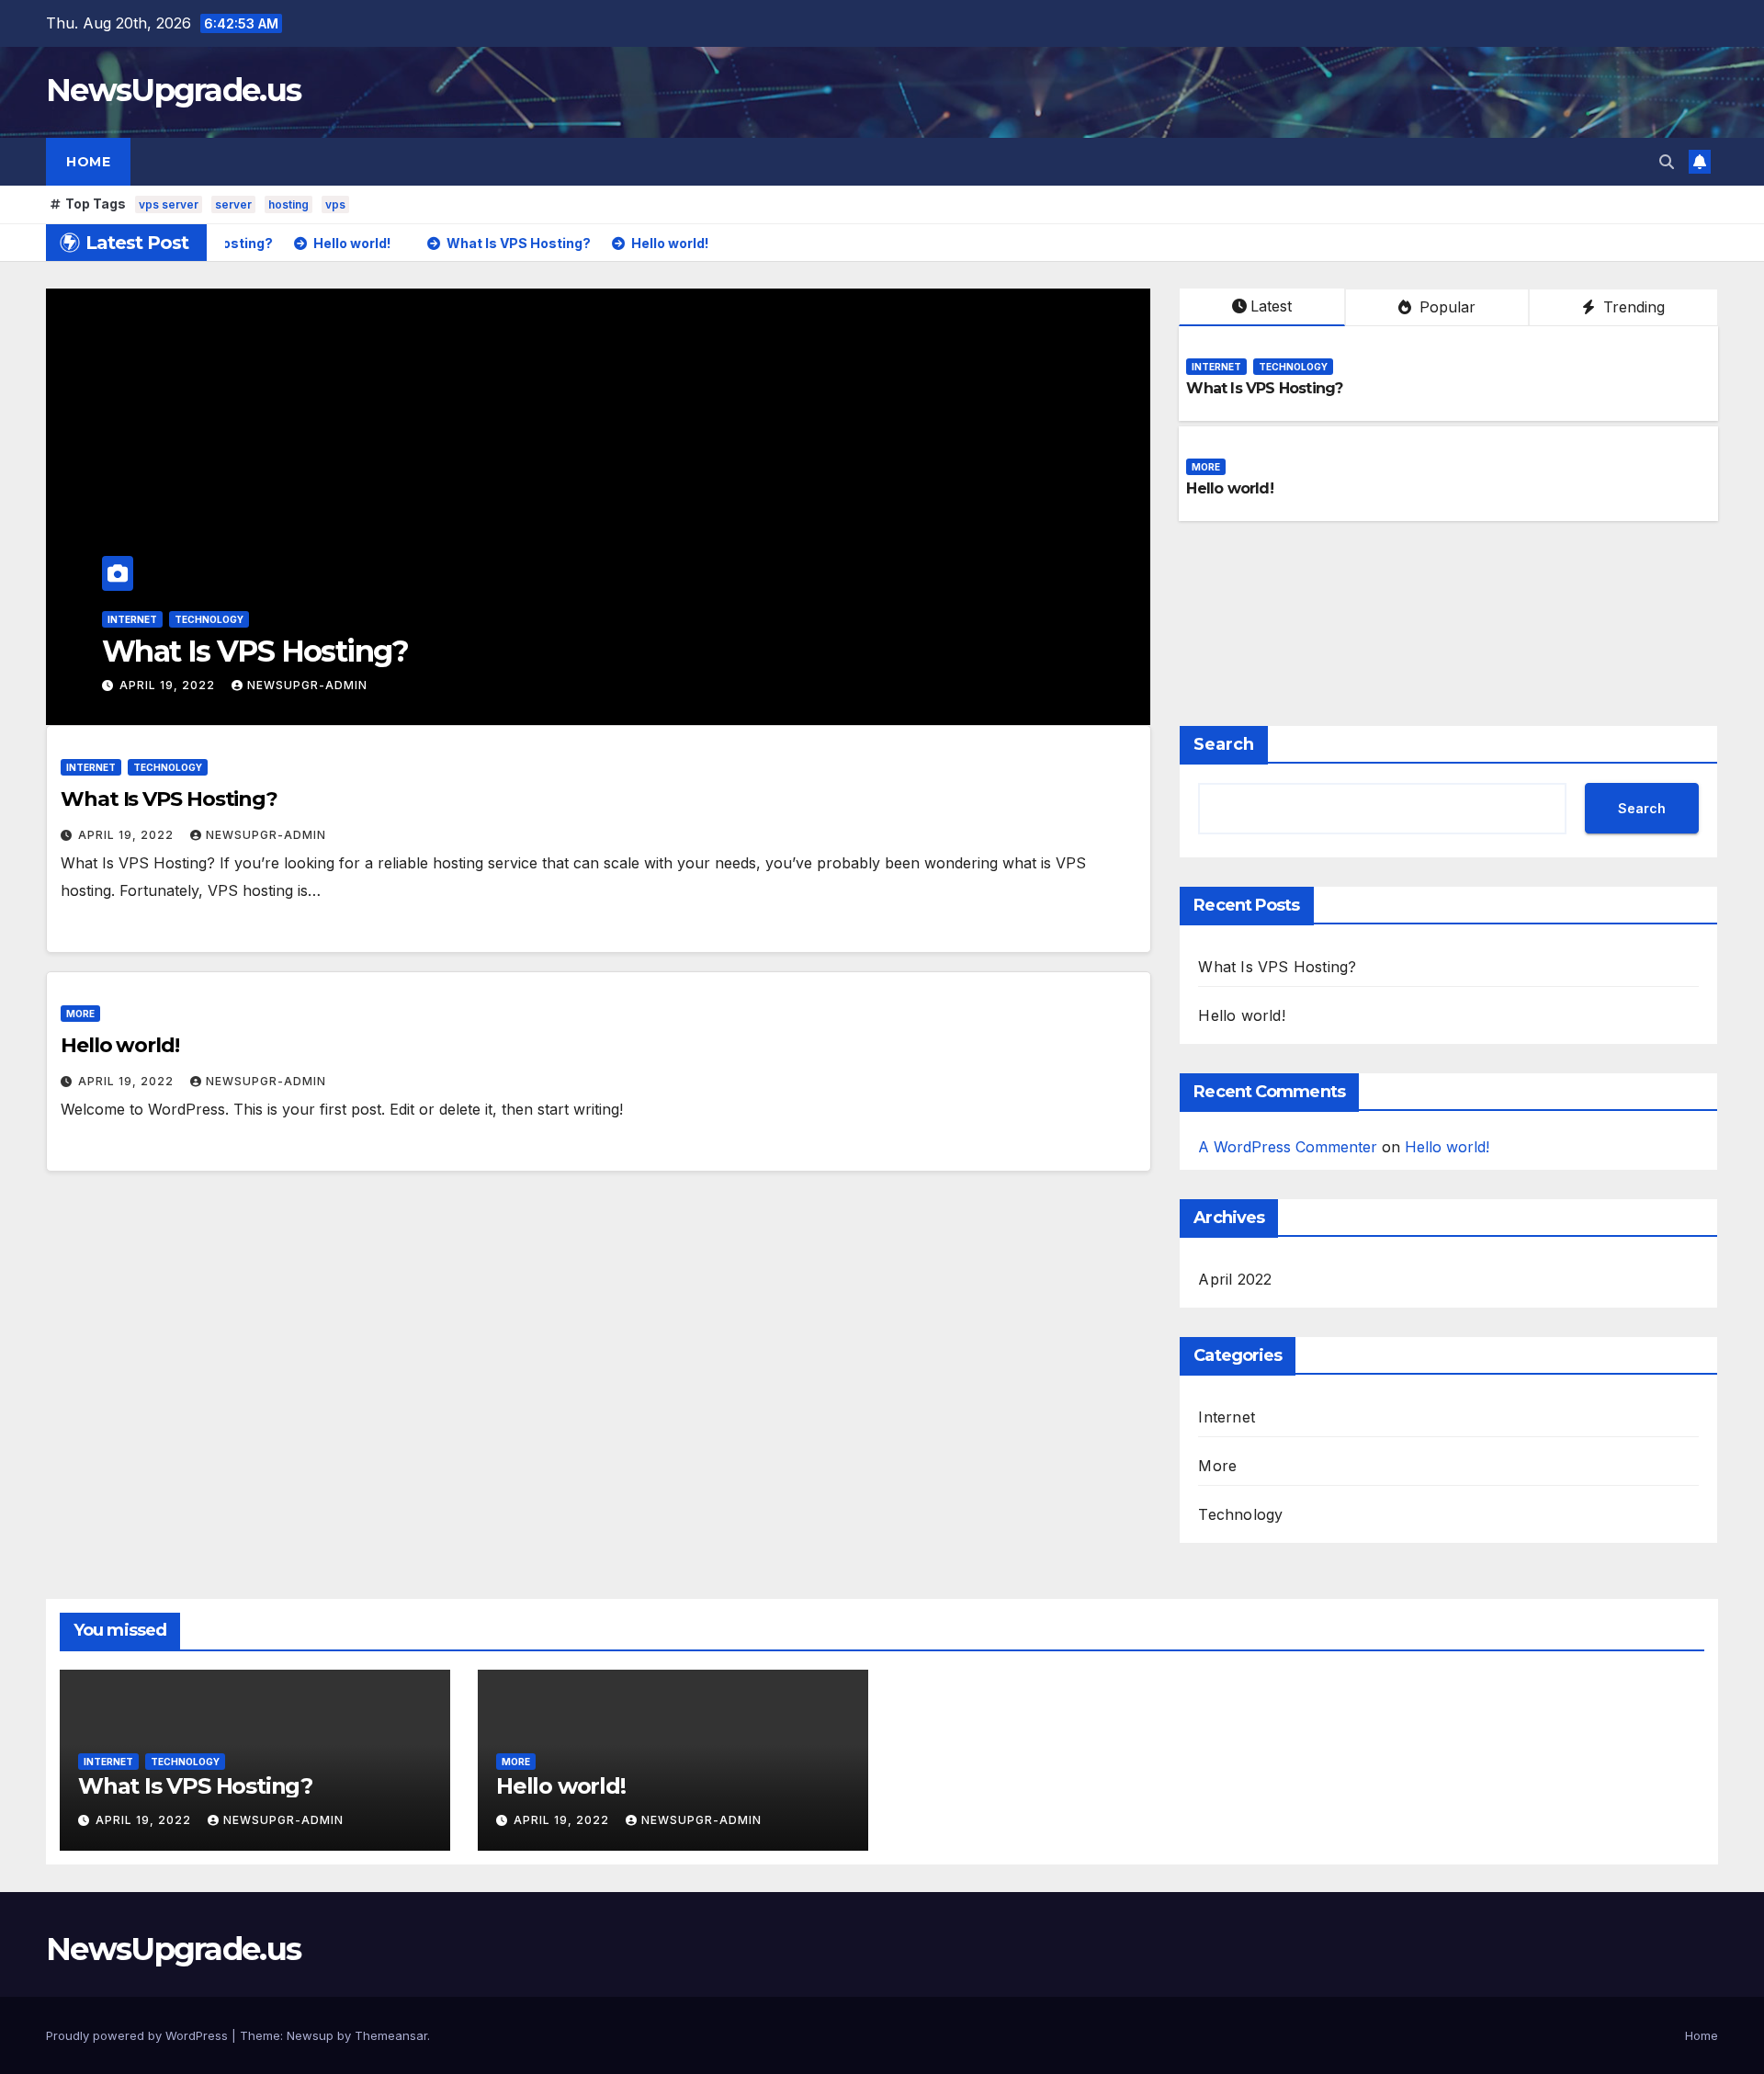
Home (88, 162)
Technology (1293, 367)
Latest (1271, 306)
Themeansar (391, 2035)
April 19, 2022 (183, 685)
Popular (1445, 307)
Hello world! (198, 651)
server (233, 204)
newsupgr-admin (321, 685)
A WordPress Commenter (1288, 1147)
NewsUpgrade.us (173, 90)
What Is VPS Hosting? (1264, 388)
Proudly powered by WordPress (139, 2035)
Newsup (310, 2035)
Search (1224, 744)
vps (335, 204)
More (136, 619)
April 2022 (1235, 1279)
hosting (288, 204)
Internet (1216, 367)
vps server (169, 204)
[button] (1667, 162)
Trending (1632, 307)
